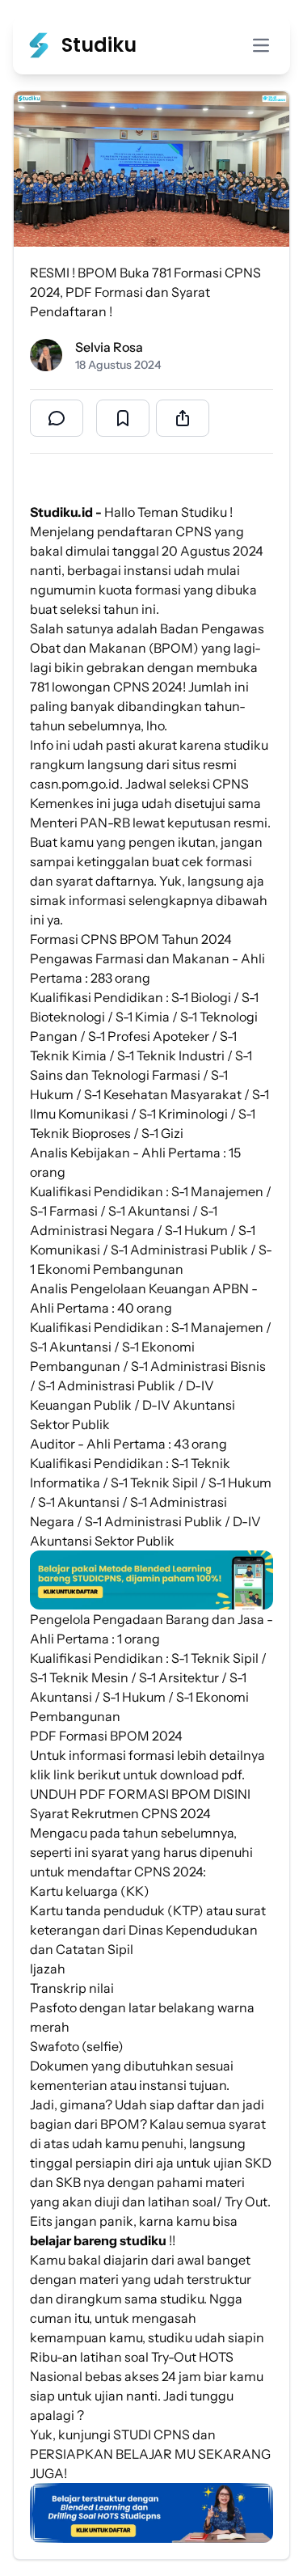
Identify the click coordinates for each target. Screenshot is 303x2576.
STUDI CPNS (151, 2434)
